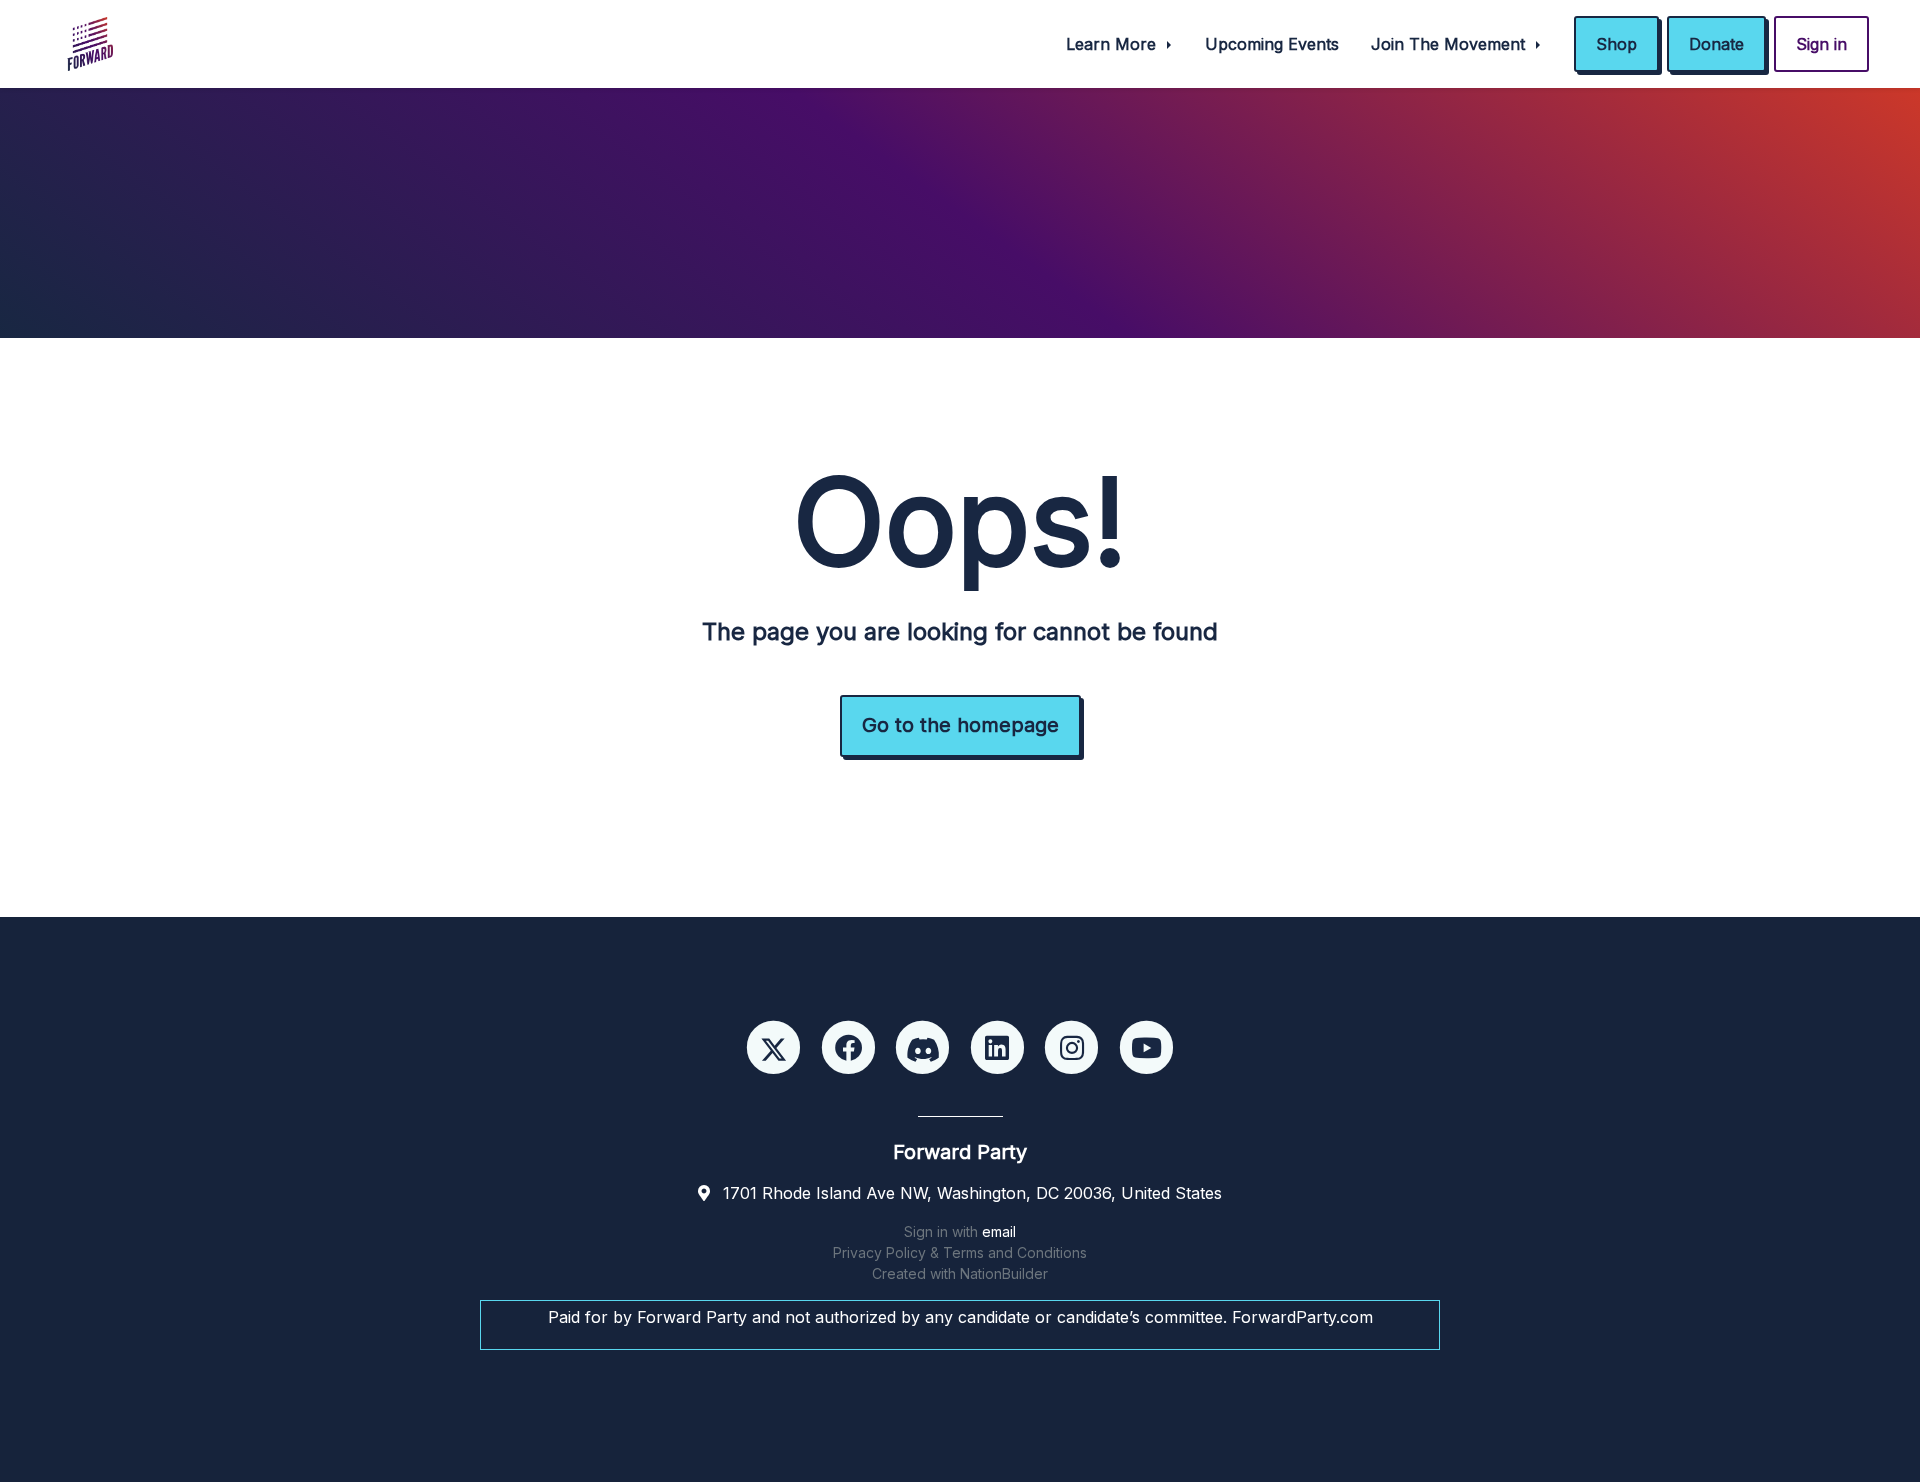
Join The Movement (1450, 44)
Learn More (1113, 44)
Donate (1716, 44)
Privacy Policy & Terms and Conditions (960, 1252)
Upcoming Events (1272, 44)
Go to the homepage (960, 725)
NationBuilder (1004, 1273)
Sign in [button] (1821, 44)
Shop (1616, 44)
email (999, 1231)
